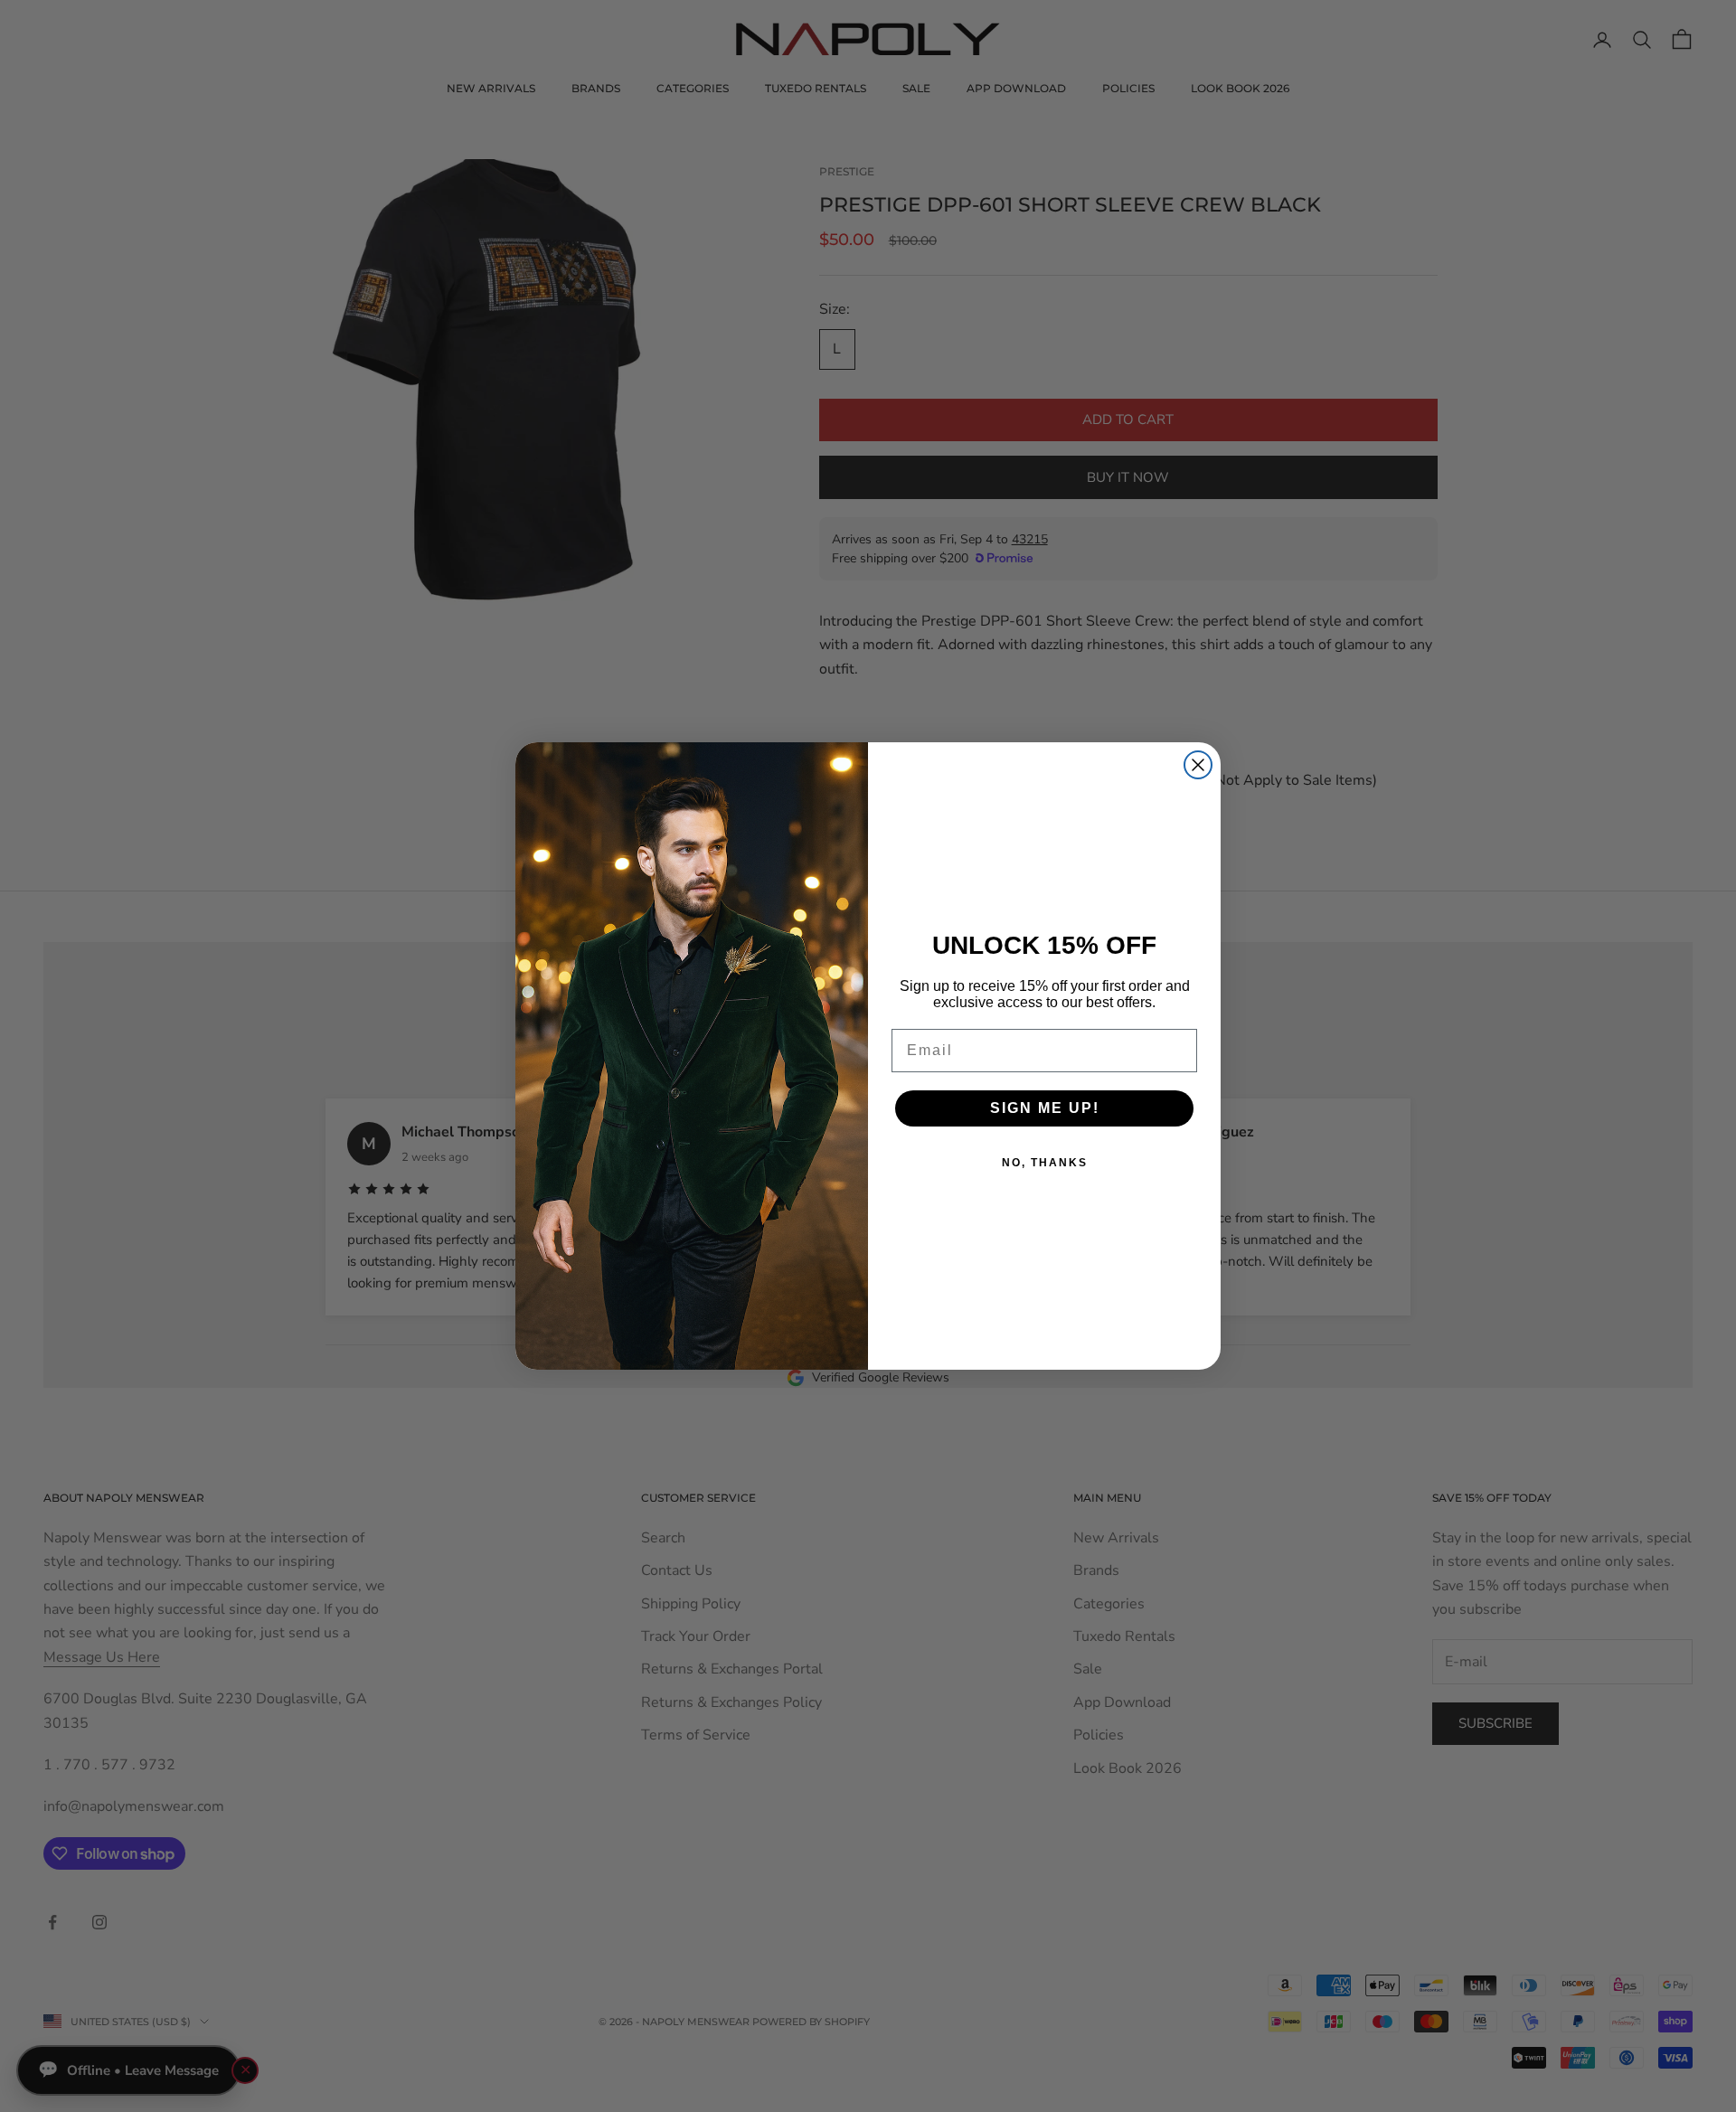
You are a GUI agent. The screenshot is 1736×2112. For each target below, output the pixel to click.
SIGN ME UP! (1045, 1108)
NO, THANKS (1045, 1163)
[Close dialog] (1198, 765)
